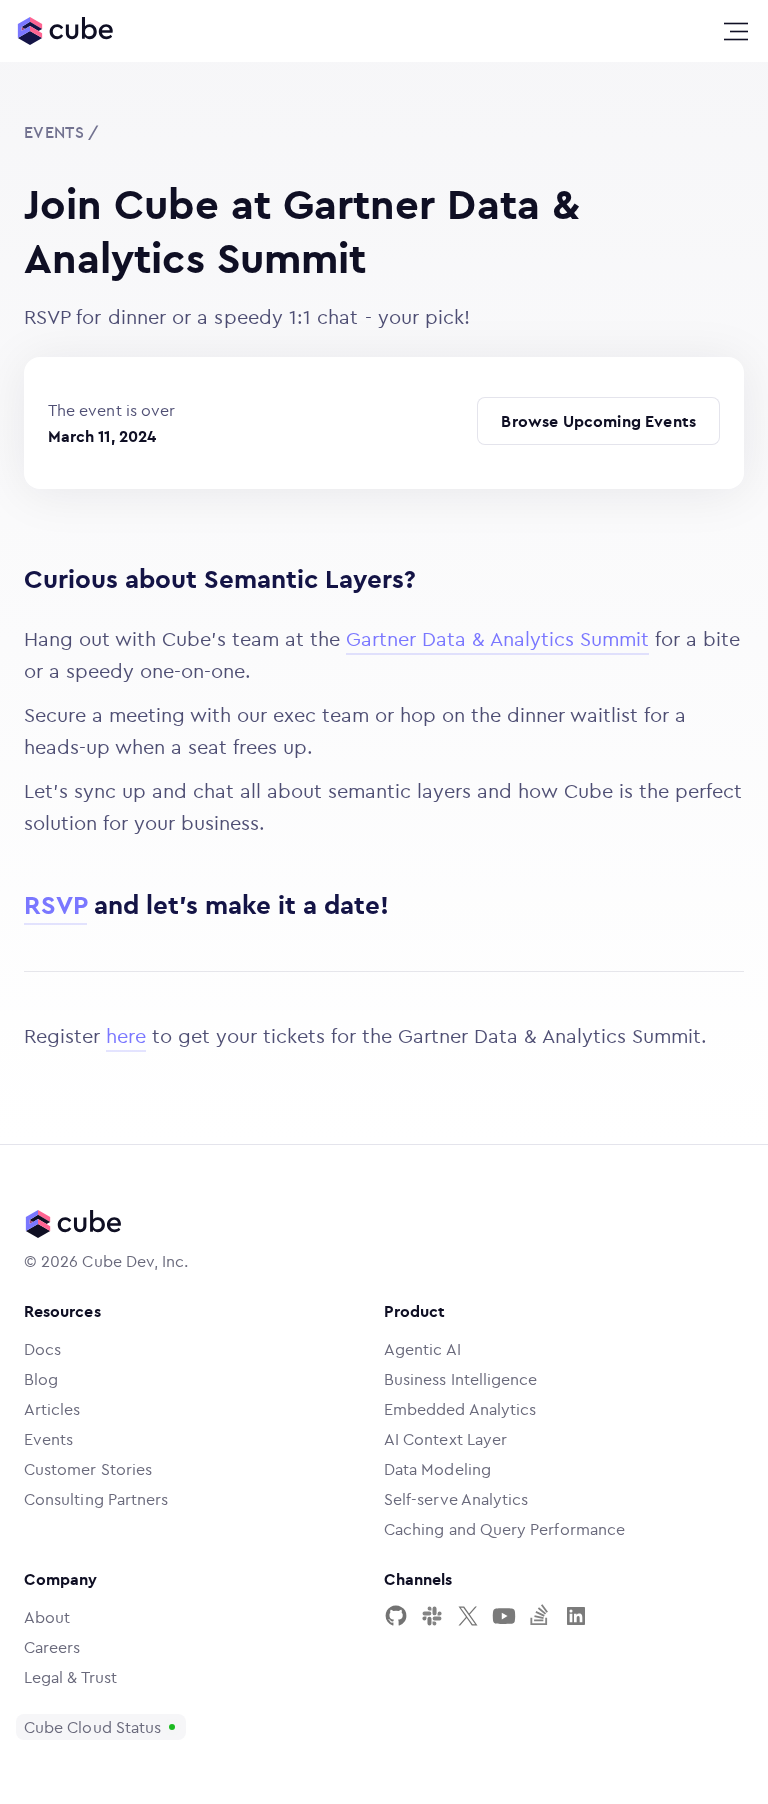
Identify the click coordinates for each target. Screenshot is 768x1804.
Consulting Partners (96, 1499)
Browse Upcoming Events (598, 421)
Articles (52, 1409)
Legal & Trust (70, 1677)
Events (48, 1439)
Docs (42, 1349)
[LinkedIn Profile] (576, 1616)
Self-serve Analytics (456, 1499)
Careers (52, 1647)
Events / (61, 132)
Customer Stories (88, 1469)
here (126, 1035)
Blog (41, 1379)
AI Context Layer (445, 1439)
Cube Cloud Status (92, 1727)
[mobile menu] (736, 32)
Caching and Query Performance (504, 1529)
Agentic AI (422, 1349)
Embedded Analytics (460, 1409)
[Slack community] (432, 1616)
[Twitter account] (468, 1616)
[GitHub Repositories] (396, 1616)
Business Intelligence (460, 1379)
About (47, 1617)
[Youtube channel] (504, 1616)
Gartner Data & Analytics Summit (497, 638)
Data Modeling (437, 1469)
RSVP (55, 904)
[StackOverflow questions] (540, 1616)
